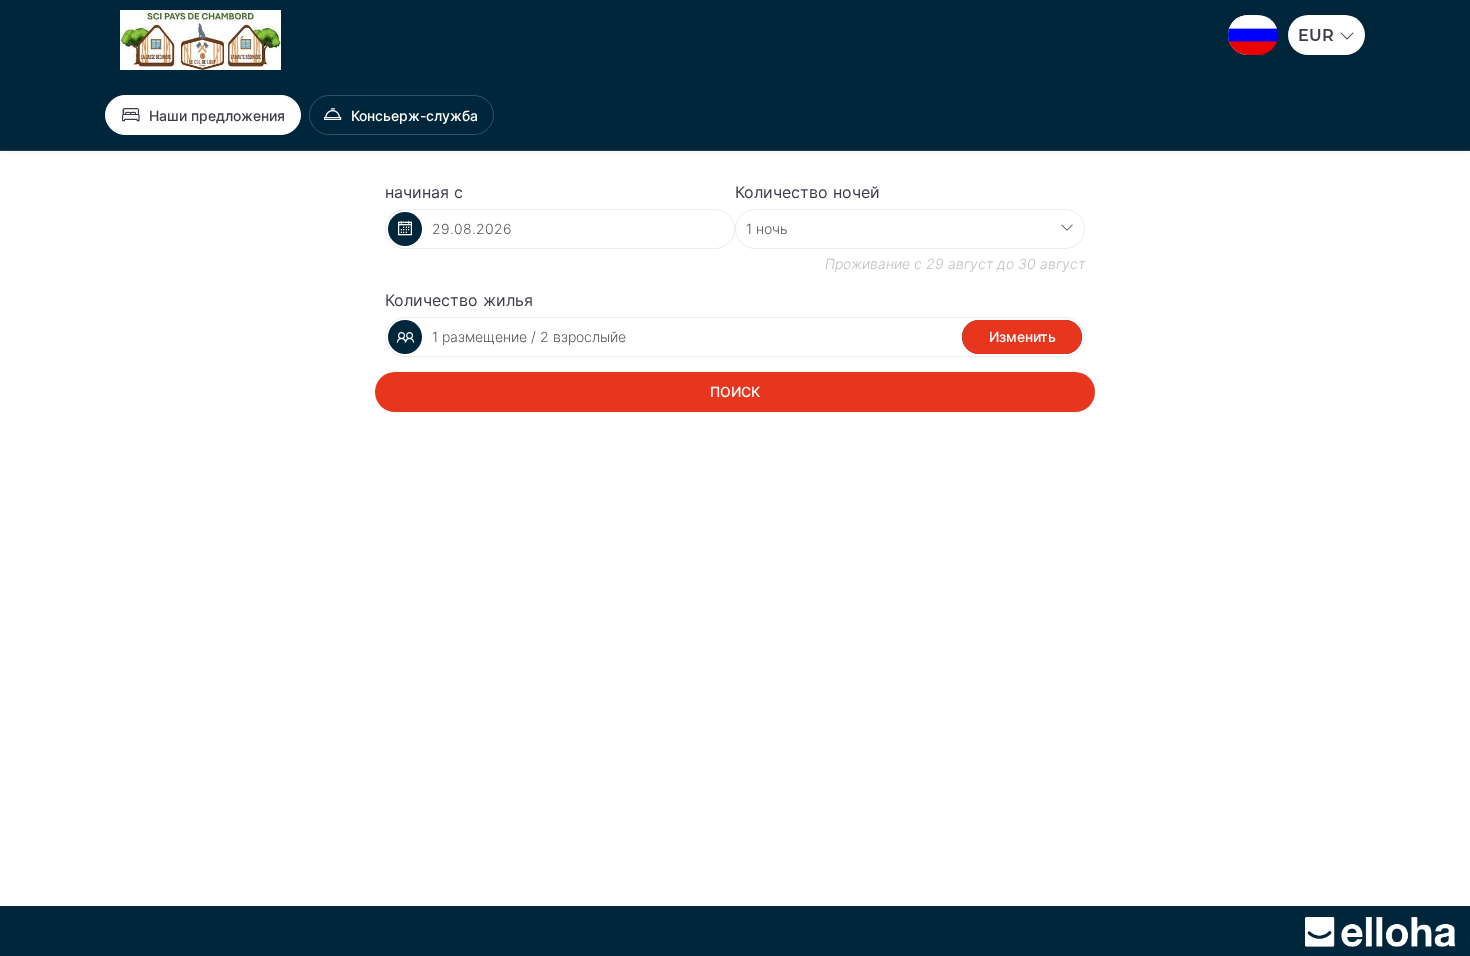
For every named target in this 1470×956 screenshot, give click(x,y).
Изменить (1022, 336)
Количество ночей (807, 192)
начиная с (424, 192)
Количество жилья (459, 300)
